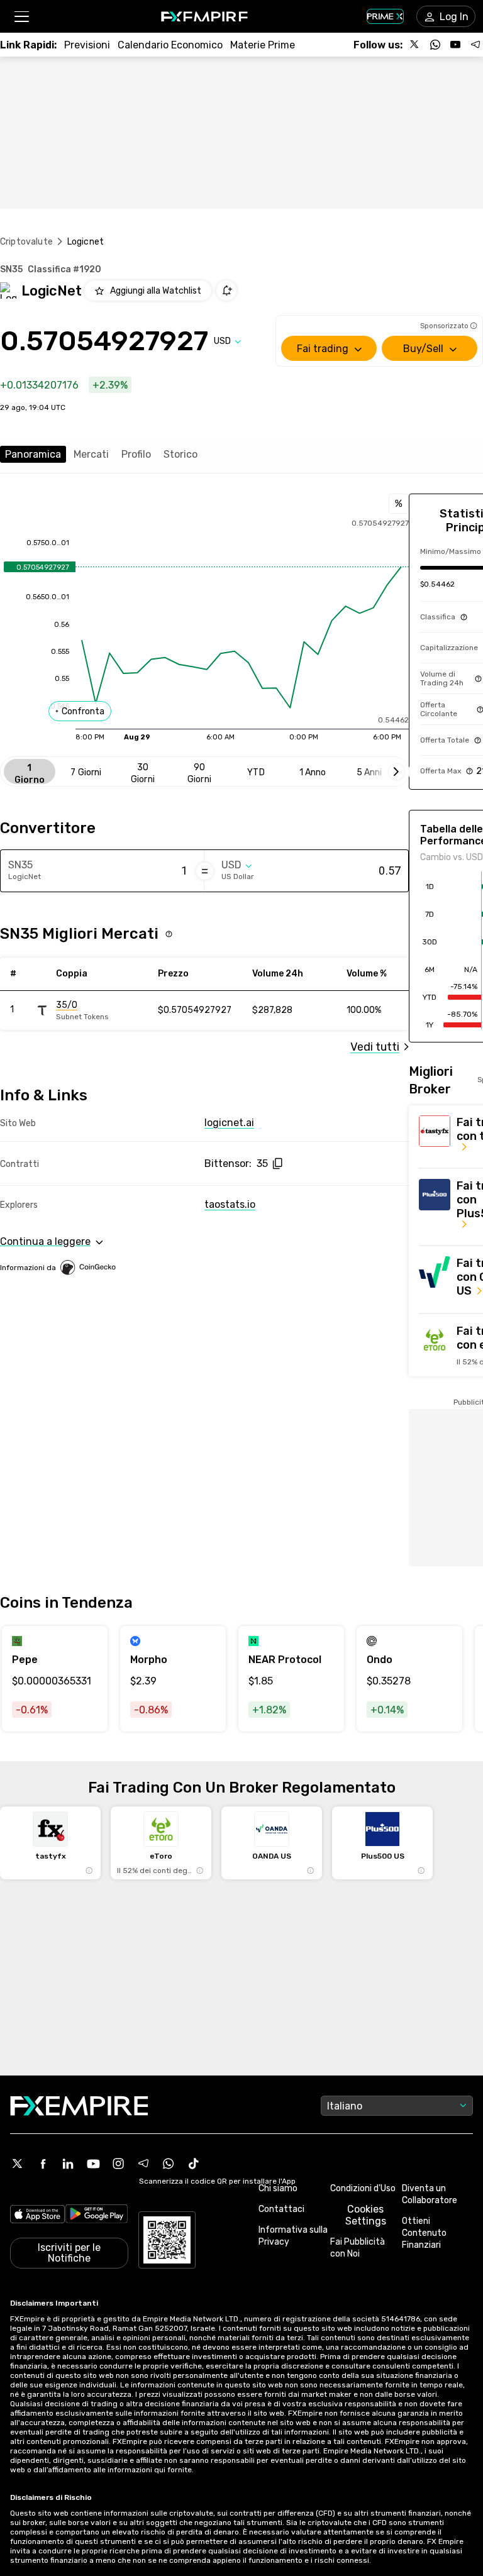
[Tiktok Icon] (194, 2164)
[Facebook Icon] (43, 2164)
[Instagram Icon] (118, 2164)
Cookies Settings (366, 2215)
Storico (180, 454)
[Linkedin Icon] (68, 2164)
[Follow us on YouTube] (455, 45)
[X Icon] (18, 2164)
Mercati (91, 454)
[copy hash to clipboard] (277, 1164)
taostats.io (230, 1204)
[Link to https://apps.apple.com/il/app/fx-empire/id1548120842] (37, 2215)
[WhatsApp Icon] (169, 2164)
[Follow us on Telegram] (475, 45)
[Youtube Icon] (93, 2164)
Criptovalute (26, 242)
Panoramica (33, 454)
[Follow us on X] (415, 45)
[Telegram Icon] (143, 2164)
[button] (21, 17)
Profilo (136, 454)
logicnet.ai (229, 1123)
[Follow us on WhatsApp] (435, 45)
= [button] (205, 871)
